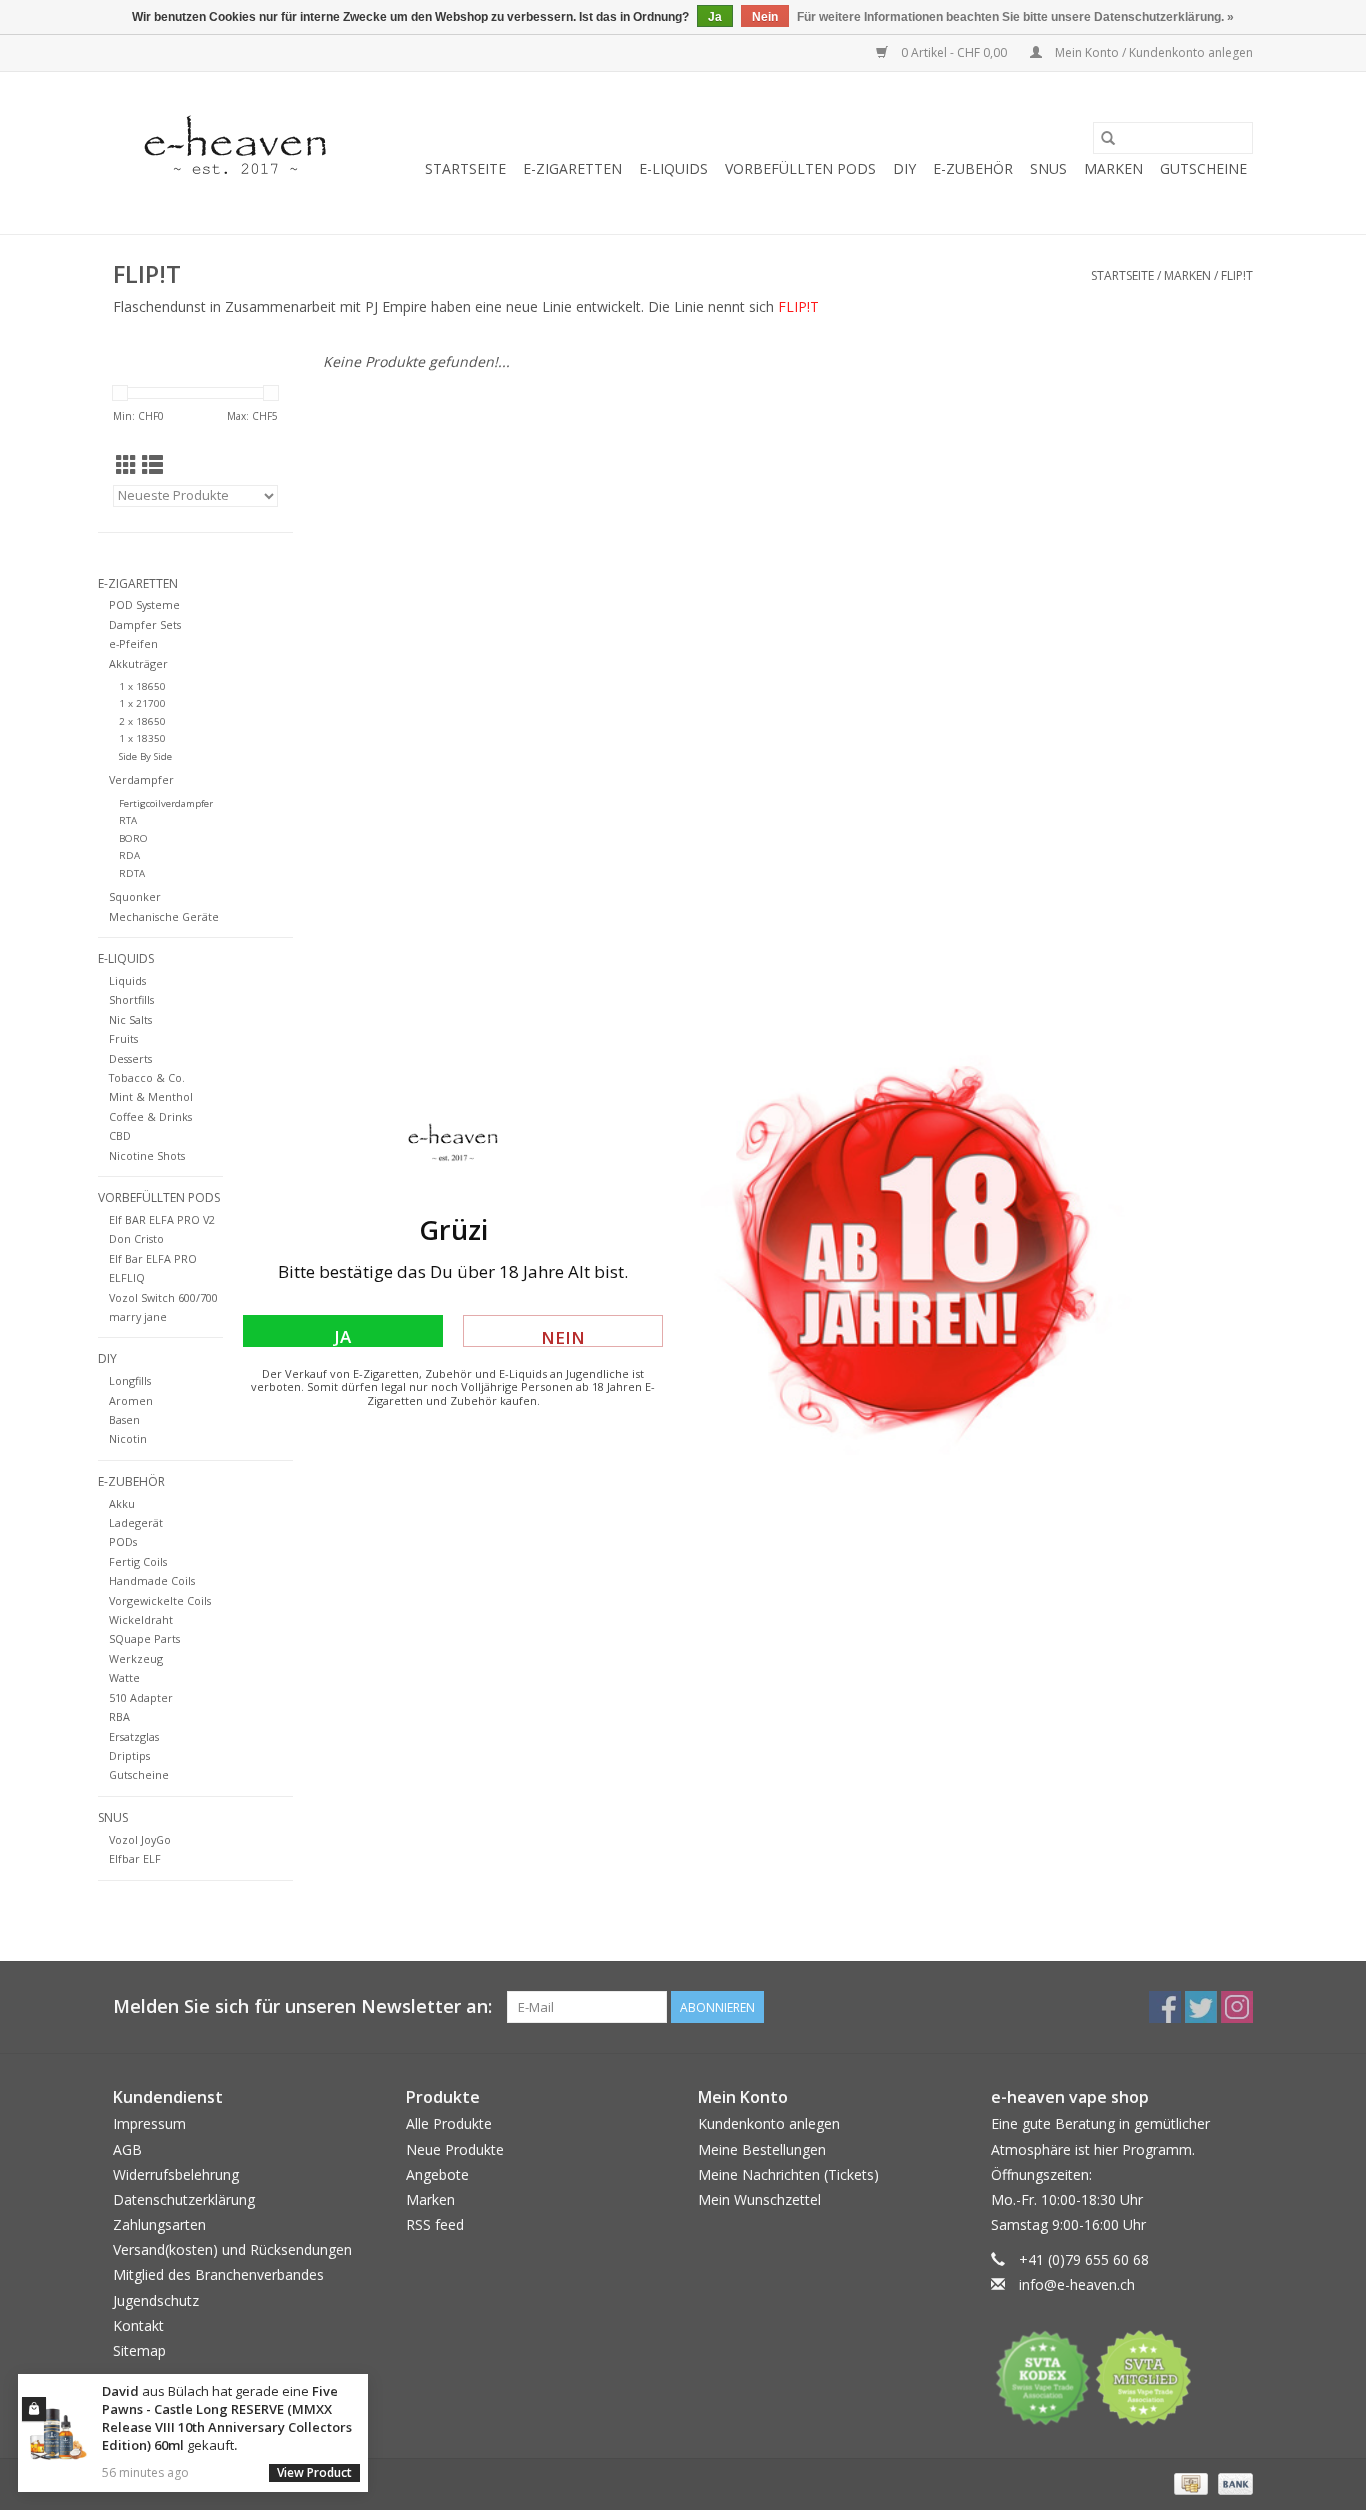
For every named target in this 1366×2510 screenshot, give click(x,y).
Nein (563, 1336)
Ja (342, 1336)
